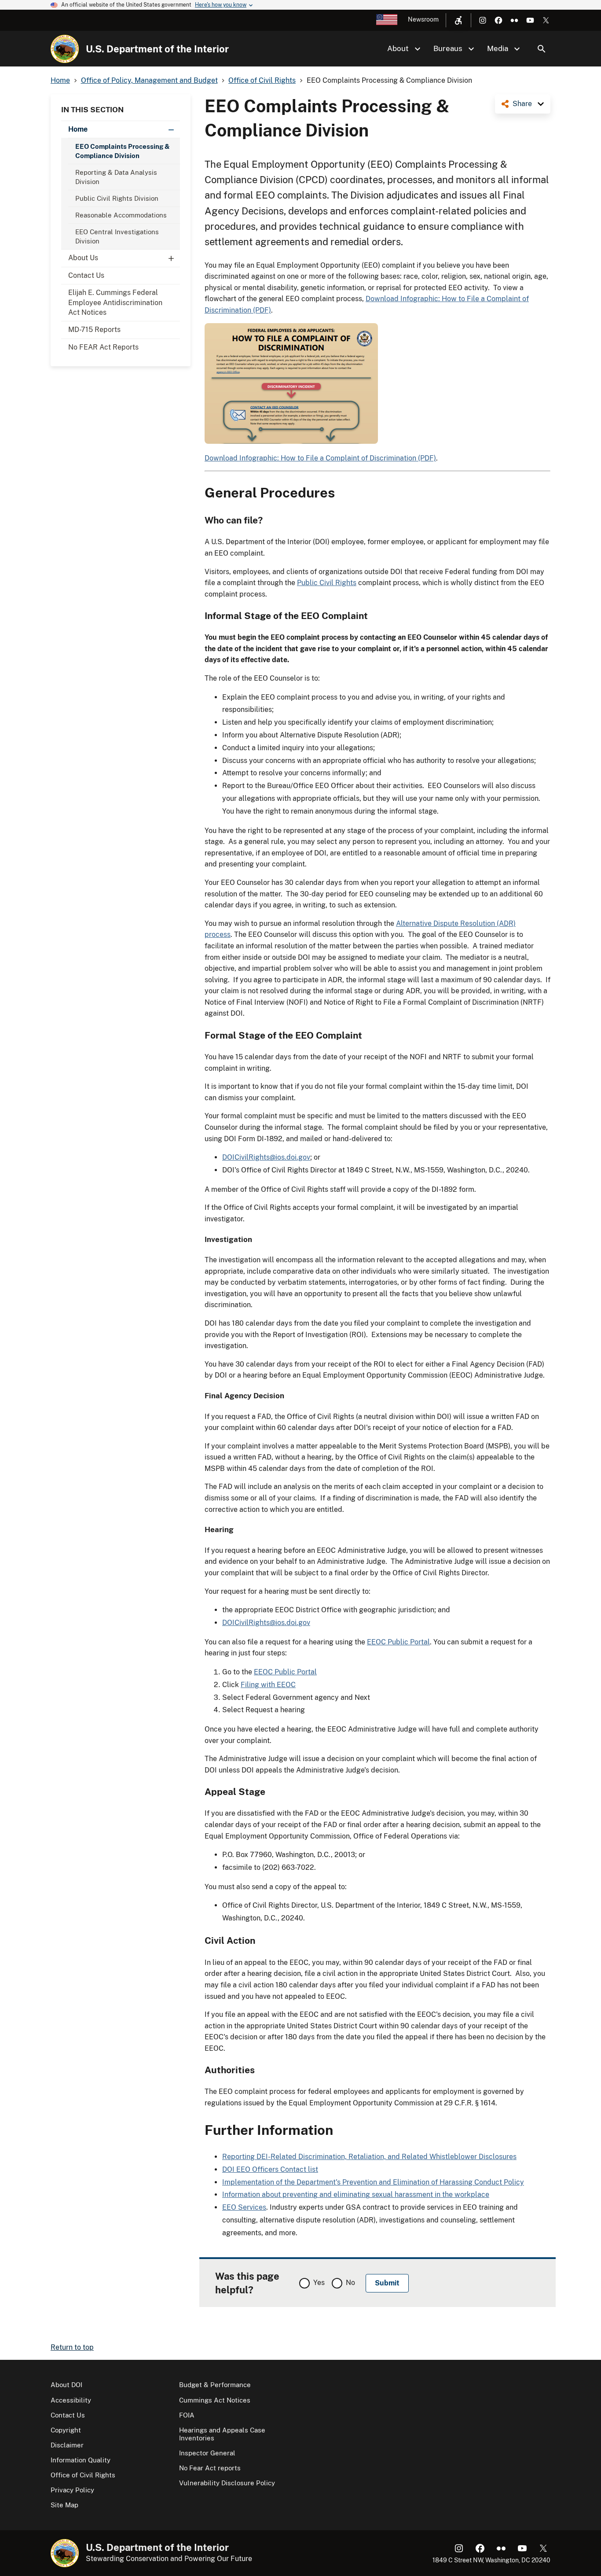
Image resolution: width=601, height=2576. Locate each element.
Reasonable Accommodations (121, 215)
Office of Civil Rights (83, 2475)
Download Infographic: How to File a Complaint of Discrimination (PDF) (320, 458)
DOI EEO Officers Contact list (270, 2169)
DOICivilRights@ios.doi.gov (266, 1157)
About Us (83, 258)
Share (522, 104)
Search (542, 49)
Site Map (64, 2505)
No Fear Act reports (210, 2468)
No (350, 2283)
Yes (319, 2283)
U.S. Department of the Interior (157, 49)
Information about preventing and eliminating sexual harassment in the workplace (356, 2195)
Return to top (72, 2347)
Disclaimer (67, 2445)
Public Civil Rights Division (117, 198)
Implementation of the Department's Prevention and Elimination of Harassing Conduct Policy (373, 2182)
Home (78, 129)
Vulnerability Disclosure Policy (227, 2483)
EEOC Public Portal (398, 1642)
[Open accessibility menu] (458, 20)
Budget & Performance (215, 2385)
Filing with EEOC (268, 1685)
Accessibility (71, 2400)
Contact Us (86, 275)
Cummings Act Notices (215, 2400)
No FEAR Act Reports (103, 347)
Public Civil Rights (327, 583)
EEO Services (244, 2207)
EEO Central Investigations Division (117, 236)
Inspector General (207, 2453)
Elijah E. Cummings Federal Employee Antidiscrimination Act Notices (115, 302)
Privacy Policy (72, 2490)
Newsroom (423, 19)
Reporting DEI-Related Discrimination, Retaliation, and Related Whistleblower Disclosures (369, 2157)
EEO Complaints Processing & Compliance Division (123, 151)
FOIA (187, 2415)
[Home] (65, 49)
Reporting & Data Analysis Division (116, 177)
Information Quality (81, 2460)
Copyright (66, 2430)
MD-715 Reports (94, 330)
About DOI (66, 2385)
